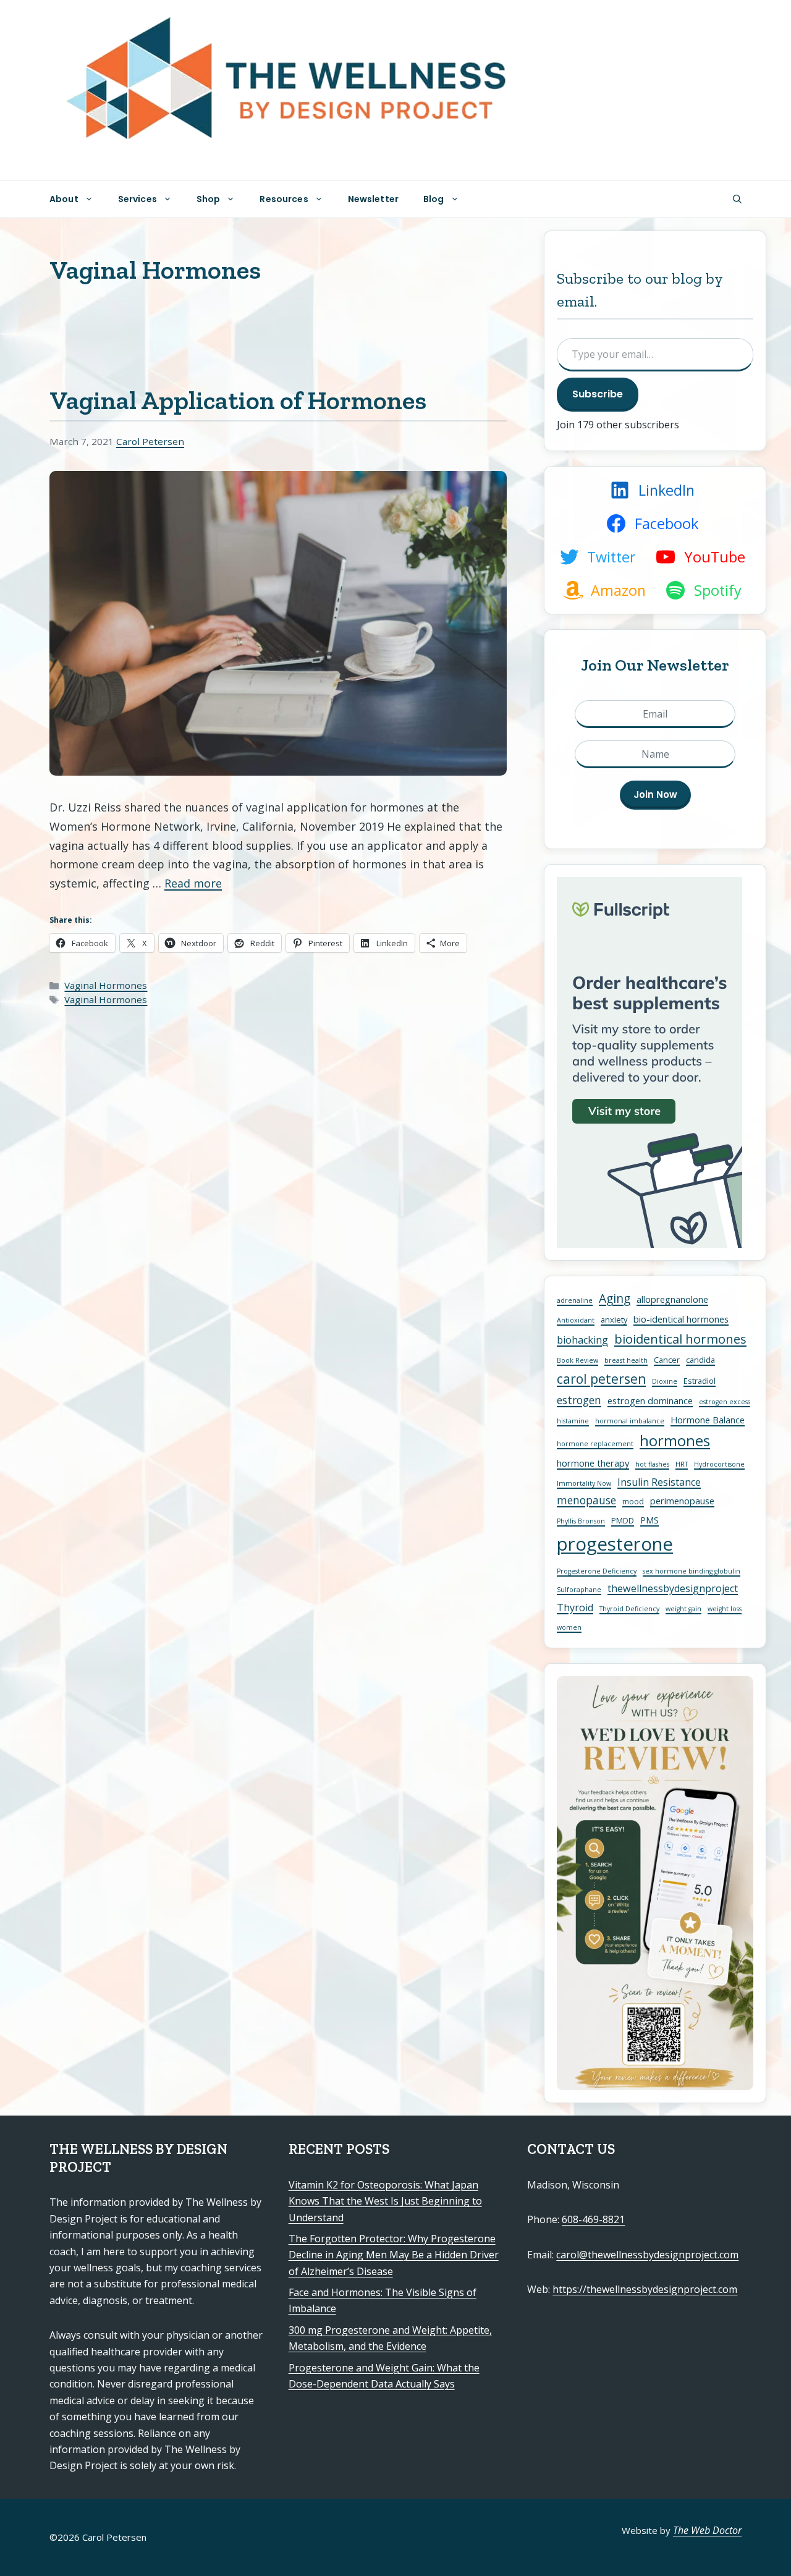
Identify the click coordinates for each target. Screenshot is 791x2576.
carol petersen (601, 1379)
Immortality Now (584, 1483)
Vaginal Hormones (106, 985)
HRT (682, 1464)
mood (633, 1501)
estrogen (579, 1400)
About (64, 199)
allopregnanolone (672, 1299)
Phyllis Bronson (581, 1521)
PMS (649, 1520)
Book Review (577, 1360)
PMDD (623, 1520)
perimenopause (682, 1501)
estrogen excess (725, 1402)
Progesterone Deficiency (597, 1571)
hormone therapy (593, 1463)
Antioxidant (576, 1320)
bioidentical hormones (680, 1339)
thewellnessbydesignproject (673, 1588)
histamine (573, 1421)
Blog (434, 199)
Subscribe (598, 394)
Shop (209, 199)
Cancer (667, 1360)
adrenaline (575, 1300)
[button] (737, 199)
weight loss (725, 1609)
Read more (193, 883)
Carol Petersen (150, 441)
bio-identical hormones (681, 1319)
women (569, 1627)
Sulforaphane (579, 1590)
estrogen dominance (650, 1400)
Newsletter (373, 199)
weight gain (683, 1609)
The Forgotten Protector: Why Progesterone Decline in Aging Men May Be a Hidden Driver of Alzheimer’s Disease (394, 2255)
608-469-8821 (593, 2219)
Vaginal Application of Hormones (238, 400)
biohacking (582, 1340)
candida (700, 1360)
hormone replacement (595, 1444)
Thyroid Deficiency (629, 1609)
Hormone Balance (708, 1420)
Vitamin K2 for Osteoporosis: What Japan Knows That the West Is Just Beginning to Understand (385, 2201)
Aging (615, 1298)
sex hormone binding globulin (692, 1571)
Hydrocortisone (719, 1464)
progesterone (615, 1544)
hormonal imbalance (630, 1421)
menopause (586, 1500)
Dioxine (665, 1381)
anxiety (614, 1320)
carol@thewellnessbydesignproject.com (647, 2255)
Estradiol (700, 1381)
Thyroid (575, 1608)
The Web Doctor (707, 2530)
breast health (626, 1360)
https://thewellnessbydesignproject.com (645, 2289)
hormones (675, 1441)
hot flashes (652, 1464)
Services (137, 199)
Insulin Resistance (659, 1482)
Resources (284, 199)
